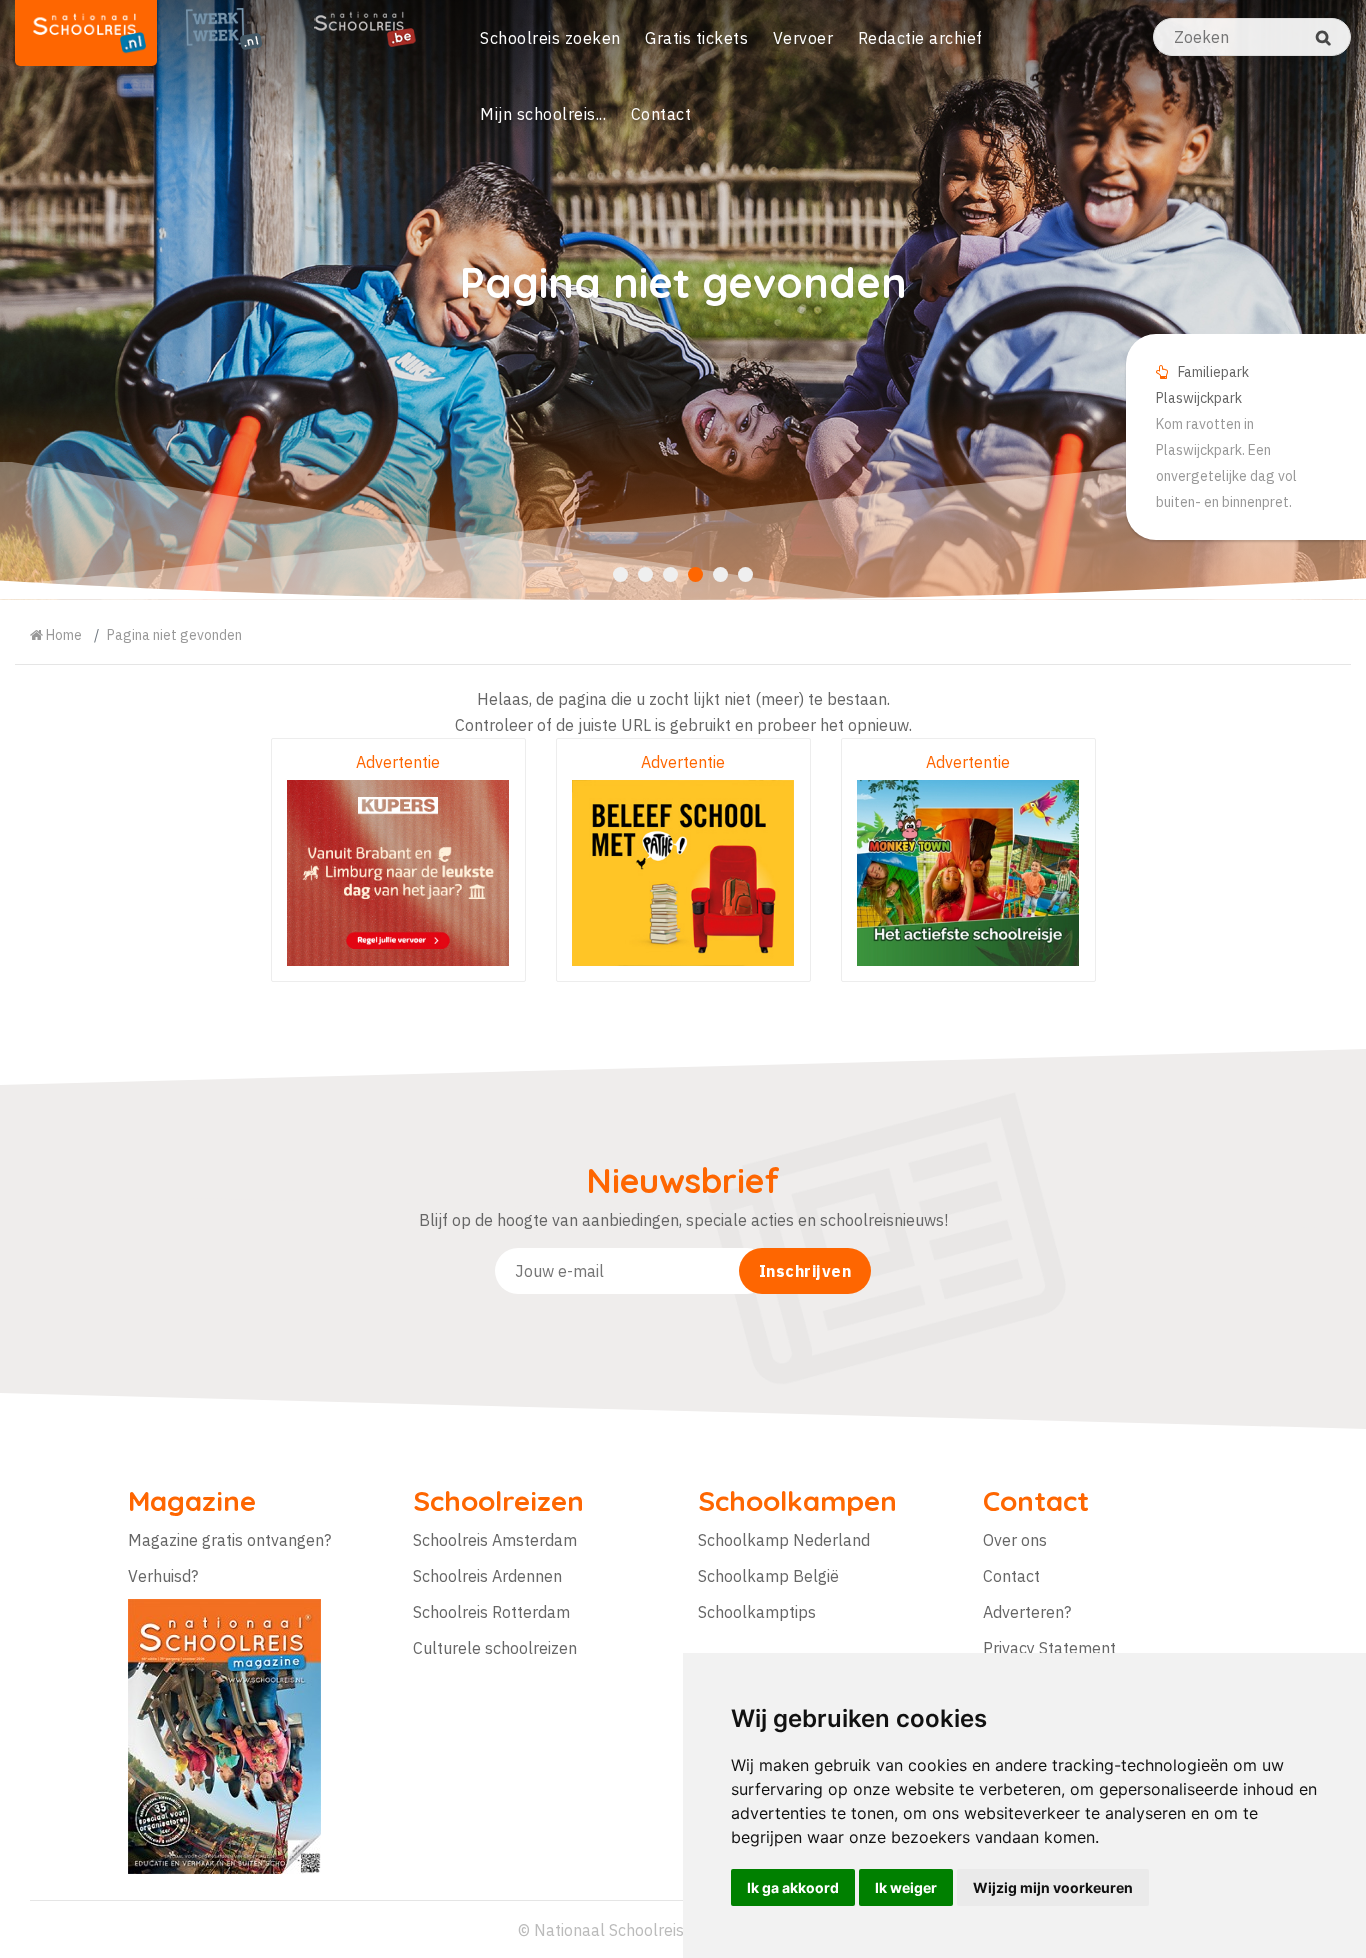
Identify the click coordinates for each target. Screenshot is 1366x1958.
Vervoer (803, 38)
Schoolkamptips (757, 1612)
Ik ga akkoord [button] (793, 1887)
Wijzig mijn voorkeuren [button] (1053, 1887)
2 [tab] (645, 574)
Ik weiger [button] (906, 1887)
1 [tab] (620, 574)
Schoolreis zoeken (550, 38)
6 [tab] (745, 574)
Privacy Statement (1049, 1648)
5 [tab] (720, 574)
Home (62, 635)
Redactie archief (920, 38)
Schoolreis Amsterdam (495, 1540)
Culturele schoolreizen (495, 1648)
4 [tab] (695, 574)
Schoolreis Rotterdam (491, 1612)
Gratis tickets (696, 38)
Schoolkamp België (768, 1576)
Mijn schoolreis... (543, 114)
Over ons (1015, 1540)
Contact (661, 114)
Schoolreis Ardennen (487, 1576)
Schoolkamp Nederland (784, 1540)
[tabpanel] (683, 300)
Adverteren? (1027, 1612)
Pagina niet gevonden (174, 635)
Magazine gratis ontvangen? (229, 1540)
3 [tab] (670, 574)
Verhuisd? (163, 1576)
